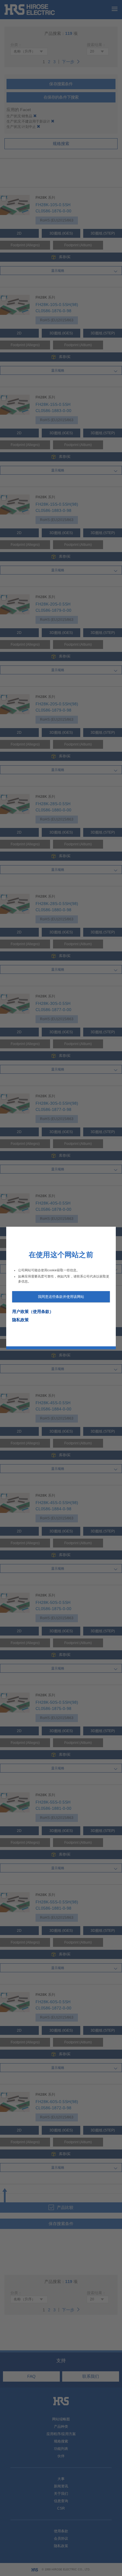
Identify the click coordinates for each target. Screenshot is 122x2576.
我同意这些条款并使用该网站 (61, 1297)
